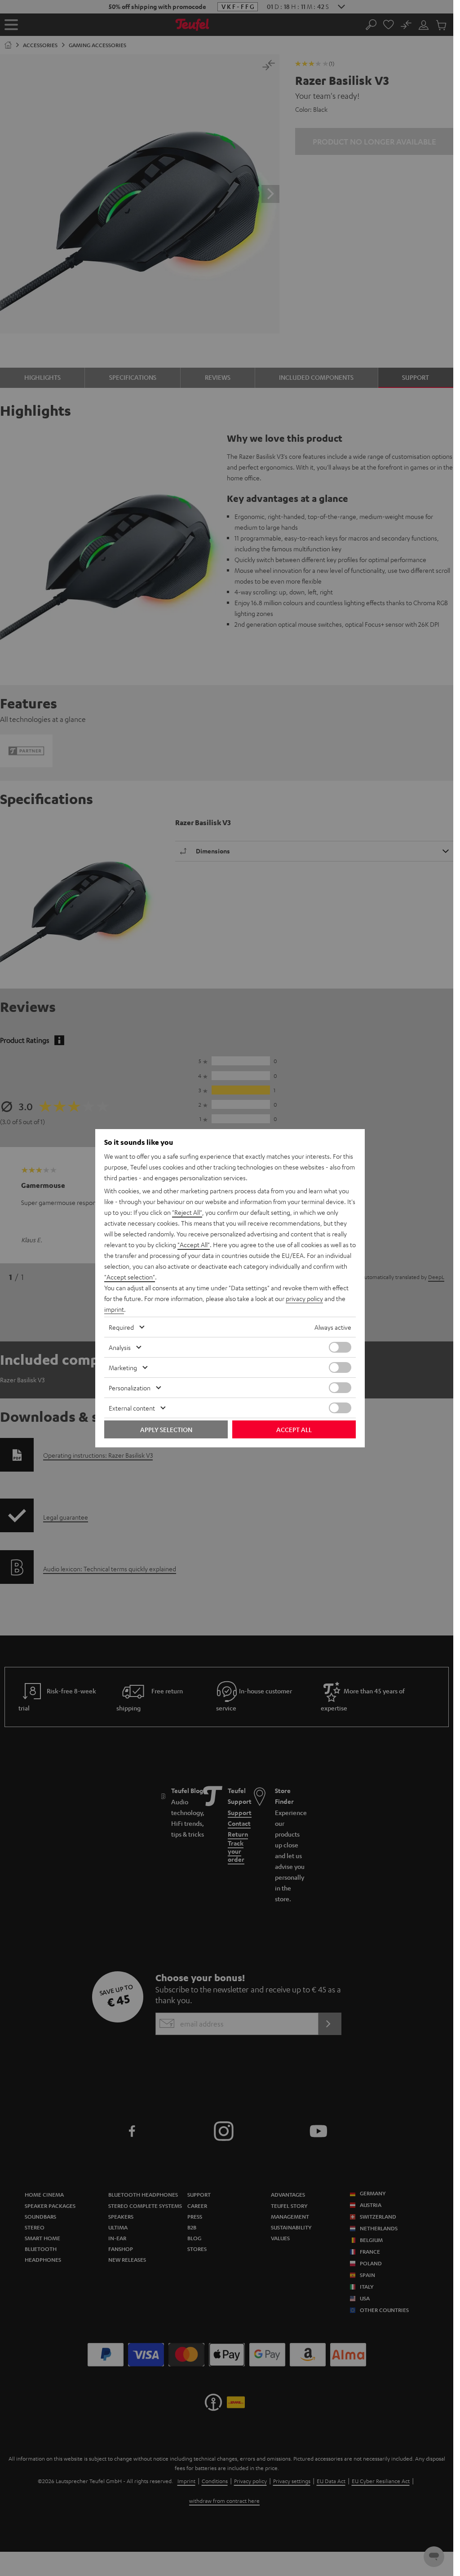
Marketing (123, 1367)
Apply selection (166, 1429)
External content (132, 1408)
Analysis (120, 1347)
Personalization (130, 1388)
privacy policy (304, 1298)
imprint (114, 1309)
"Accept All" (194, 1244)
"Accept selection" (130, 1277)
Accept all (294, 1429)
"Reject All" (187, 1212)
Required (121, 1327)
